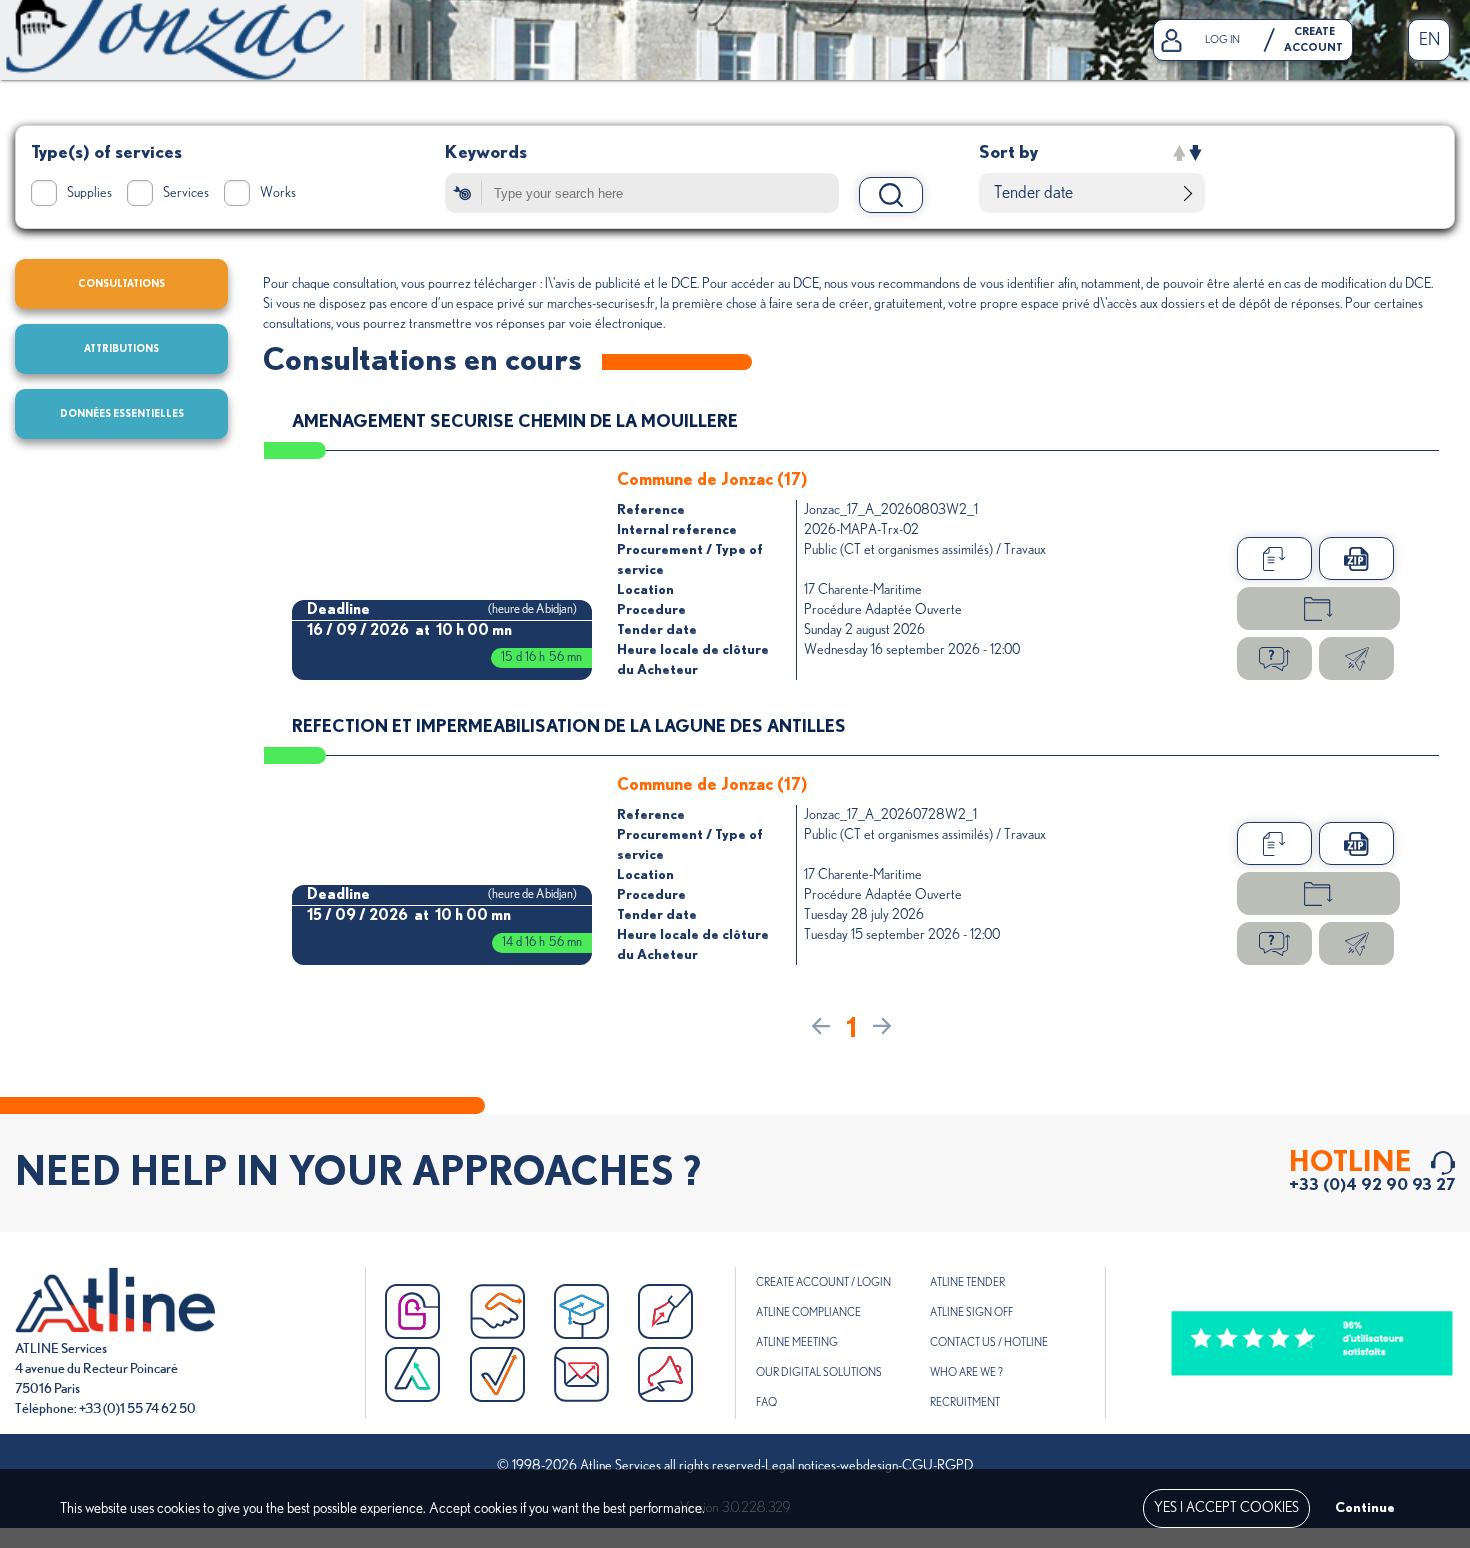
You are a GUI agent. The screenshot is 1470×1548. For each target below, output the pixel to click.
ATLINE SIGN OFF (971, 1312)
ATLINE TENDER (967, 1282)
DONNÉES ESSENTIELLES (122, 414)
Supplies (89, 193)
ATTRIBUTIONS (121, 349)
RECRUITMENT (965, 1402)
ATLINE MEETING (797, 1342)
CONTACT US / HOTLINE (989, 1342)
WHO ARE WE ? (966, 1372)
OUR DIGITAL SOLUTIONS (819, 1372)
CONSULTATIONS (121, 284)
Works (278, 193)
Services (186, 193)
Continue (1365, 1508)
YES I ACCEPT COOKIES (1226, 1508)
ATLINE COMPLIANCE (808, 1312)
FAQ (766, 1402)
